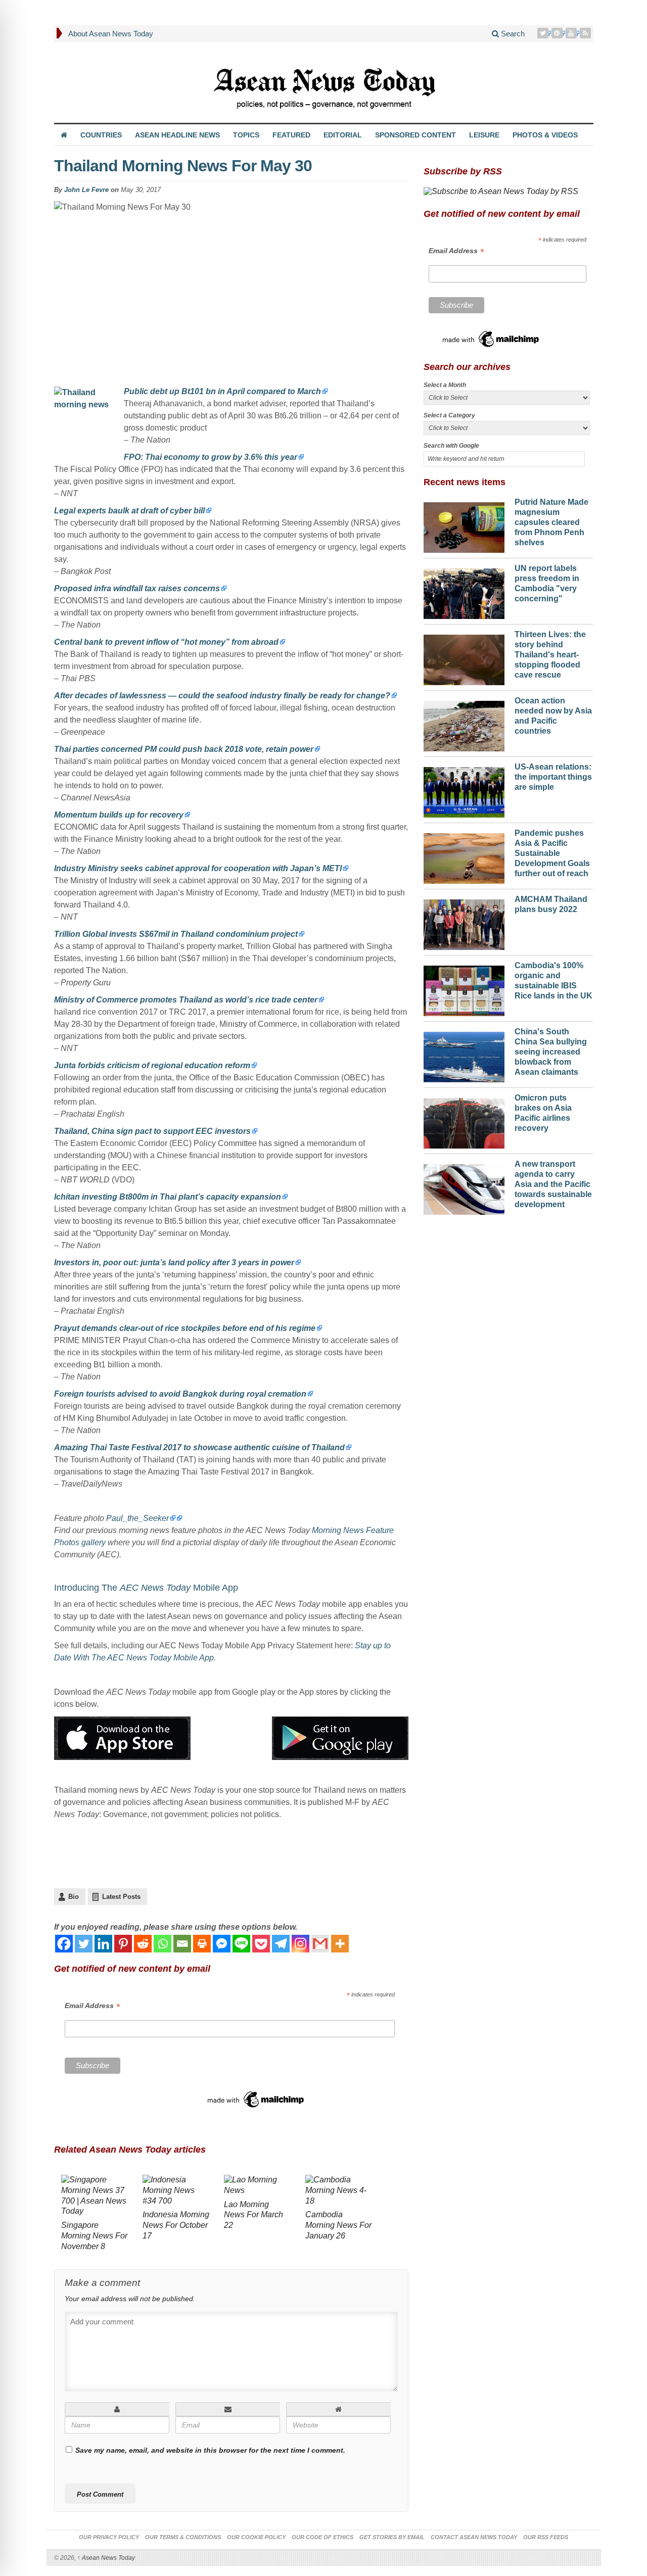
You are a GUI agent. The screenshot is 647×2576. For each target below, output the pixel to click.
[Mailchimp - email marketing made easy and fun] (256, 2099)
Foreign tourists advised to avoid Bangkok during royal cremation (180, 1394)
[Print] (202, 1944)
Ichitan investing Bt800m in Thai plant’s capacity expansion (168, 1197)
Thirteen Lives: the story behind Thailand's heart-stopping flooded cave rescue (550, 654)
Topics (246, 135)
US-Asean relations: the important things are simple (553, 777)
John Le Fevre (86, 190)
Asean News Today (106, 2558)
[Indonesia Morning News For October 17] (176, 2192)
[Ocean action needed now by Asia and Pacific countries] (464, 724)
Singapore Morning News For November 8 (94, 2236)
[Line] (241, 1944)
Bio (74, 1897)
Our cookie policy (256, 2537)
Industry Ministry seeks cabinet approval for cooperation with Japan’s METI (198, 868)
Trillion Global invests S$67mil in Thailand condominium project (176, 934)
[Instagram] (301, 1944)
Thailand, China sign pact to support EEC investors (152, 1131)
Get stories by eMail (392, 2537)
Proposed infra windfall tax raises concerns (137, 588)
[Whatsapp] (163, 1944)
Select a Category (449, 415)
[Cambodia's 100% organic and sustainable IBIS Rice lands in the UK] (464, 988)
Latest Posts (121, 1897)
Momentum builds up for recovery (119, 815)
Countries (101, 135)
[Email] (182, 1944)
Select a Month (445, 385)
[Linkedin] (103, 1944)
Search (512, 34)
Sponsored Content (415, 135)
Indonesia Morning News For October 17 (176, 2225)
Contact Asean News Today (474, 2537)
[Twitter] (544, 33)
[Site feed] (586, 33)
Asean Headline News (177, 135)
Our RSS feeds (546, 2537)
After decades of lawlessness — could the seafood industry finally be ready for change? (222, 696)
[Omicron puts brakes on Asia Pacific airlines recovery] (464, 1121)
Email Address (92, 2006)
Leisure (484, 135)
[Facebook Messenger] (222, 1944)
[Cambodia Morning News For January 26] (339, 2192)
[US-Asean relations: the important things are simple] (464, 790)
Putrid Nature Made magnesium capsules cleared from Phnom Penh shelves (551, 522)
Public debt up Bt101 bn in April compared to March (222, 391)
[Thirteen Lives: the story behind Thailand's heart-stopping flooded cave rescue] (464, 657)
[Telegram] (281, 1944)
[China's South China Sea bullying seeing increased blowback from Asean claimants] (464, 1055)
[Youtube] (572, 33)
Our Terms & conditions (183, 2537)
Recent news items (465, 482)
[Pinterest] (558, 33)
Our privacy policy (109, 2537)
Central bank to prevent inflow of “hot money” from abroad (166, 642)
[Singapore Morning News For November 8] (95, 2197)
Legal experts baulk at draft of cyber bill (129, 511)
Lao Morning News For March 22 (253, 2215)
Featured (291, 135)
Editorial (343, 135)
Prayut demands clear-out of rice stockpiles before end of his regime (185, 1328)
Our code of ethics (322, 2537)
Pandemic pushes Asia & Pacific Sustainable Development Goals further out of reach (552, 853)
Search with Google (451, 446)
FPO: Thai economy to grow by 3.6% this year (211, 457)
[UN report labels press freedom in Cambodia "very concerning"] (464, 591)
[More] (340, 1944)
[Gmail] (320, 1944)
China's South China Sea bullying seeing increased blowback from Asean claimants (551, 1052)
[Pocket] (261, 1944)
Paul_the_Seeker (137, 1518)
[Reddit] (143, 1944)
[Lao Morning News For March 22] (258, 2187)
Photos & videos (545, 135)
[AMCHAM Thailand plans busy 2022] (464, 922)
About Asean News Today (111, 34)
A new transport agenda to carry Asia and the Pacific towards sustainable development (553, 1184)
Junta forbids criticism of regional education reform (152, 1065)
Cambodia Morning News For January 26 (338, 2225)
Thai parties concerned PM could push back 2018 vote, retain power (184, 749)
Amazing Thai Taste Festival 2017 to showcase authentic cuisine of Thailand (199, 1447)
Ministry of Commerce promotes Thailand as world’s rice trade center (186, 1000)
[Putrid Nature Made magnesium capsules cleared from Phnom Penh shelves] (464, 525)
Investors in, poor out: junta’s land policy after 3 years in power (174, 1262)
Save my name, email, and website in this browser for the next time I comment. (210, 2450)
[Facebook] (64, 1944)
